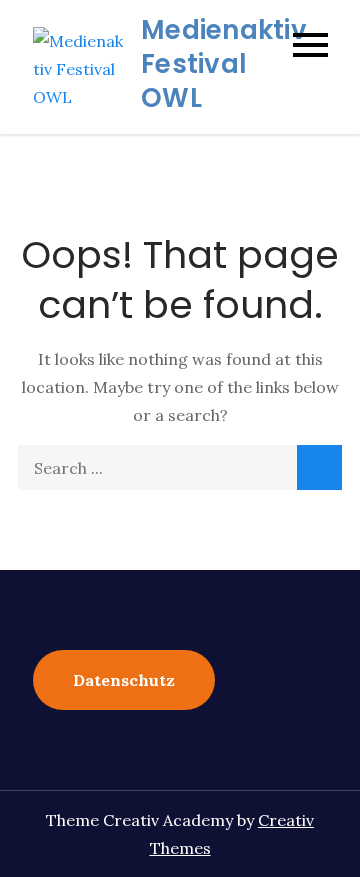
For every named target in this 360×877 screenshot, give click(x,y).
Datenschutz (124, 680)
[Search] (319, 467)
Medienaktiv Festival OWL (224, 64)
